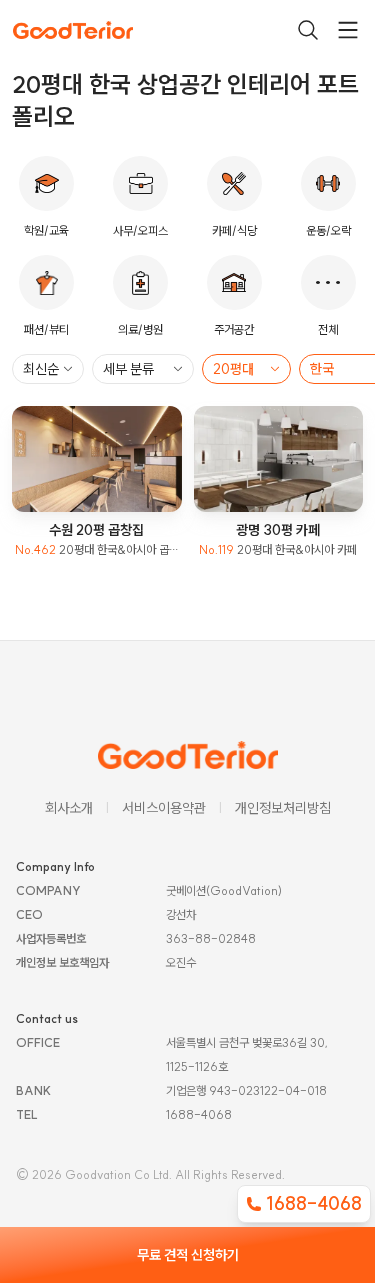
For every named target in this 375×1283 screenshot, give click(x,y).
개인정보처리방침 (283, 808)
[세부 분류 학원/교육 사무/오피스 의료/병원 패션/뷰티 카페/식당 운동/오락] (143, 369)
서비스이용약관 (164, 808)
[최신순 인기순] (48, 369)
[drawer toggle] (348, 30)
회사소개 (69, 808)
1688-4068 (314, 1203)
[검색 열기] (308, 30)
